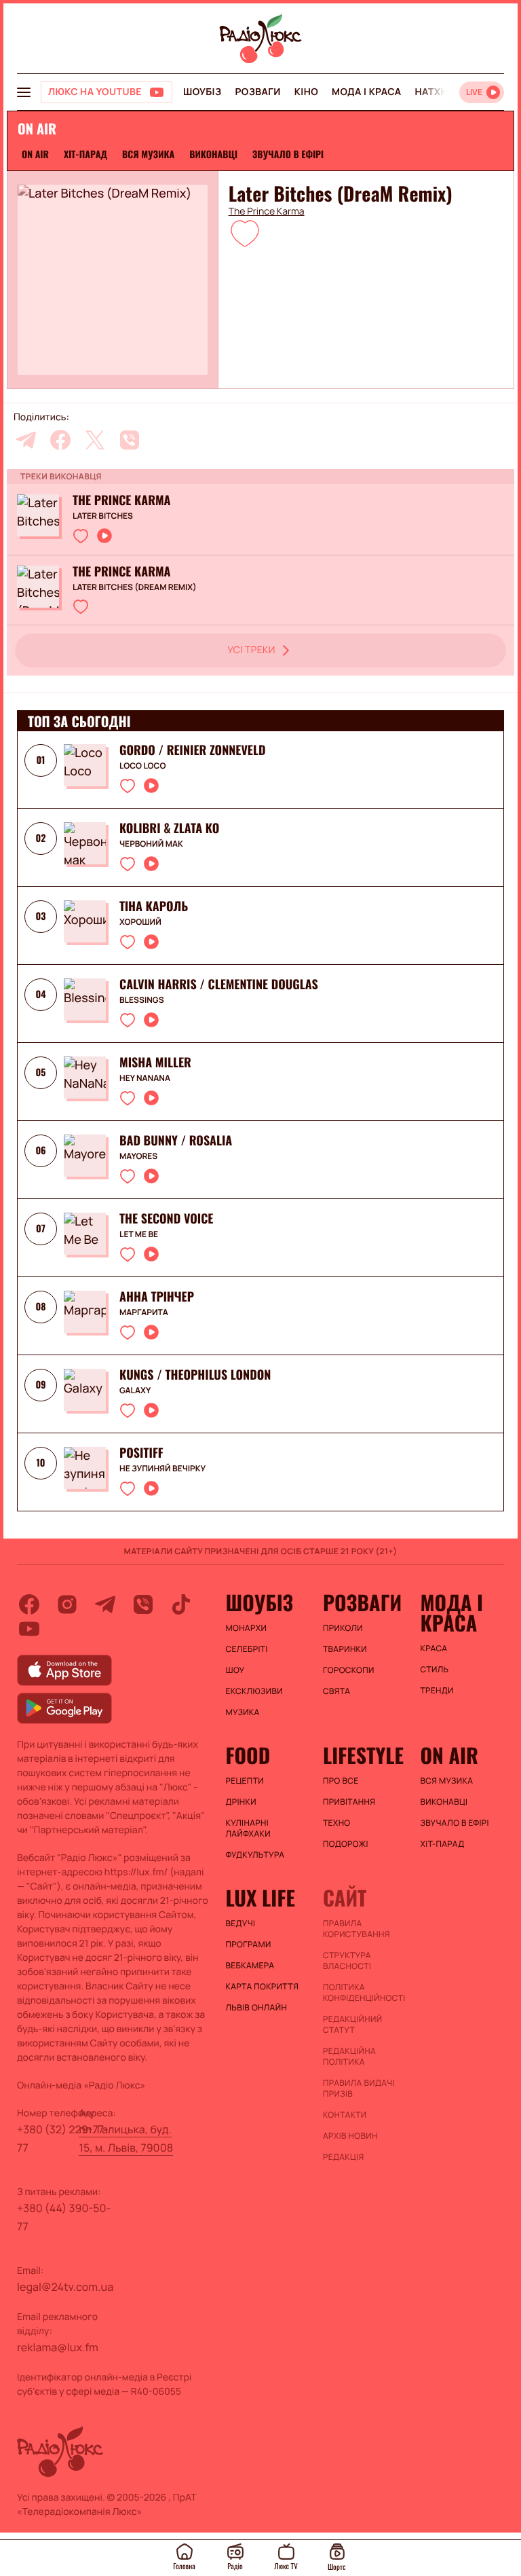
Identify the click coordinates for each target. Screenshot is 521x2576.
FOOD (248, 1755)
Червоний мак (151, 844)
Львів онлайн (257, 2008)
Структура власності (347, 1961)
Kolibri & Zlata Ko (169, 828)
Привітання (349, 1802)
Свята (336, 1691)
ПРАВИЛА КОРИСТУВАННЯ (356, 1929)
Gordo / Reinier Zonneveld (192, 750)
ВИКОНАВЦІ (213, 154)
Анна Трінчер (157, 1297)
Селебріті (247, 1649)
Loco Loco (142, 766)
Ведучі (241, 1924)
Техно (337, 1823)
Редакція (344, 2157)
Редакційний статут (352, 2025)
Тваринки (345, 1649)
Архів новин (350, 2136)
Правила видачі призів (359, 2089)
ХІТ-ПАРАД (85, 154)
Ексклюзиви (255, 1691)
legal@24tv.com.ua (65, 2287)
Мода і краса (367, 92)
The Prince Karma (267, 212)
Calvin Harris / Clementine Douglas (219, 985)
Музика (243, 1712)
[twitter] (95, 440)
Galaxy (135, 1391)
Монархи (247, 1628)
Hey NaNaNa (145, 1078)
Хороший (140, 922)
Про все (341, 1781)
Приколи (343, 1628)
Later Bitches (103, 516)
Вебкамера (250, 1966)
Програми (249, 1945)
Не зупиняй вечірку (162, 1469)
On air (35, 154)
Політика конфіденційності (364, 1993)
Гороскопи (349, 1670)
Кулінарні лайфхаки (248, 1828)
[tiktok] (181, 1604)
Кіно (306, 92)
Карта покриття (263, 1987)
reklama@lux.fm (58, 2347)
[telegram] (26, 440)
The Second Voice (166, 1219)
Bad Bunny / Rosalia (176, 1141)
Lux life (260, 1898)
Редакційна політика (349, 2057)
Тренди (437, 1691)
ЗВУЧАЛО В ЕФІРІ (288, 154)
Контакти (345, 2115)
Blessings (142, 1000)
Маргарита (144, 1312)
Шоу (235, 1670)
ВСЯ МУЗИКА (148, 154)
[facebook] (60, 440)
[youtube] (29, 1629)
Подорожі (346, 1844)
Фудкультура (255, 1855)
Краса (433, 1649)
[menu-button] (24, 92)
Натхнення (445, 92)
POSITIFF (141, 1453)
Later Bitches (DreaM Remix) (135, 587)
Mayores (138, 1156)
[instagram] (67, 1604)
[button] (245, 233)
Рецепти (245, 1781)
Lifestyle (363, 1755)
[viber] (130, 440)
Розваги (257, 92)
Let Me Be (139, 1234)
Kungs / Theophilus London (195, 1375)
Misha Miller (155, 1063)
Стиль (434, 1670)
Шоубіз (202, 92)
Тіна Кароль (154, 906)
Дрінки (242, 1802)
